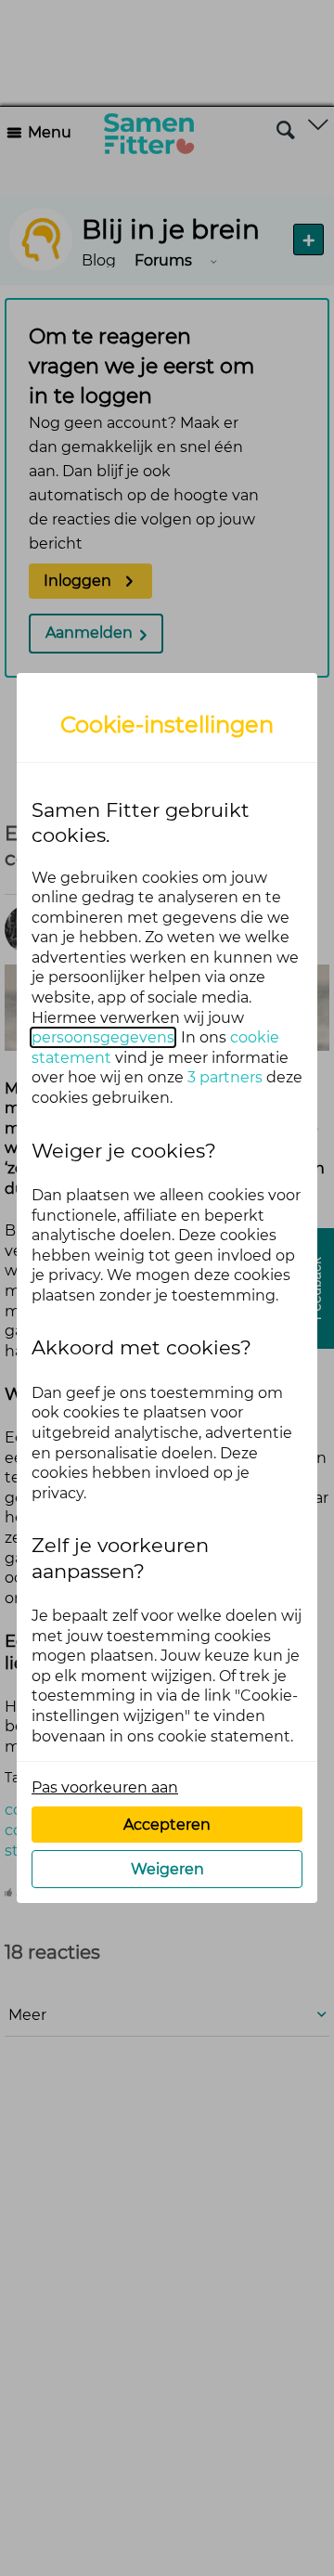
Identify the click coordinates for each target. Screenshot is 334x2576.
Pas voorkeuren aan (105, 1787)
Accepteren (167, 1825)
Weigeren (167, 1869)
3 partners (225, 1077)
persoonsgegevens (103, 1037)
